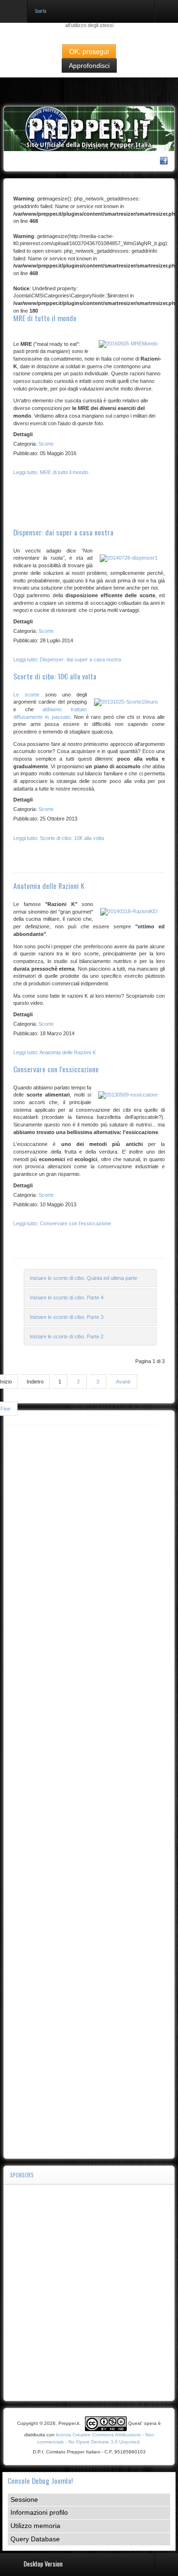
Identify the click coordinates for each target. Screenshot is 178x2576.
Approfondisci (89, 66)
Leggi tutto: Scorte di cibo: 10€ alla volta (59, 838)
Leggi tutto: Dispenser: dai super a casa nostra (67, 659)
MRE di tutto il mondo (45, 318)
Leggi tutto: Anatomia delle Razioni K (55, 1052)
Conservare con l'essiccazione (56, 1069)
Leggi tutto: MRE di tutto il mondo (51, 472)
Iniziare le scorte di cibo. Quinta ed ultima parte (84, 1278)
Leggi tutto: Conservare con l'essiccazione (62, 1223)
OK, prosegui (89, 51)
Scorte (46, 444)
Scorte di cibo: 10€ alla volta (55, 676)
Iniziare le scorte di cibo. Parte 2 (67, 1336)
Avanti (123, 1382)
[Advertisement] (89, 1785)
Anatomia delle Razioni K (49, 886)
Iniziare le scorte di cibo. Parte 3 (67, 1317)
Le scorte (26, 695)
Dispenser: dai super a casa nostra (63, 532)
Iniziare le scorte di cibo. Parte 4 (67, 1298)
